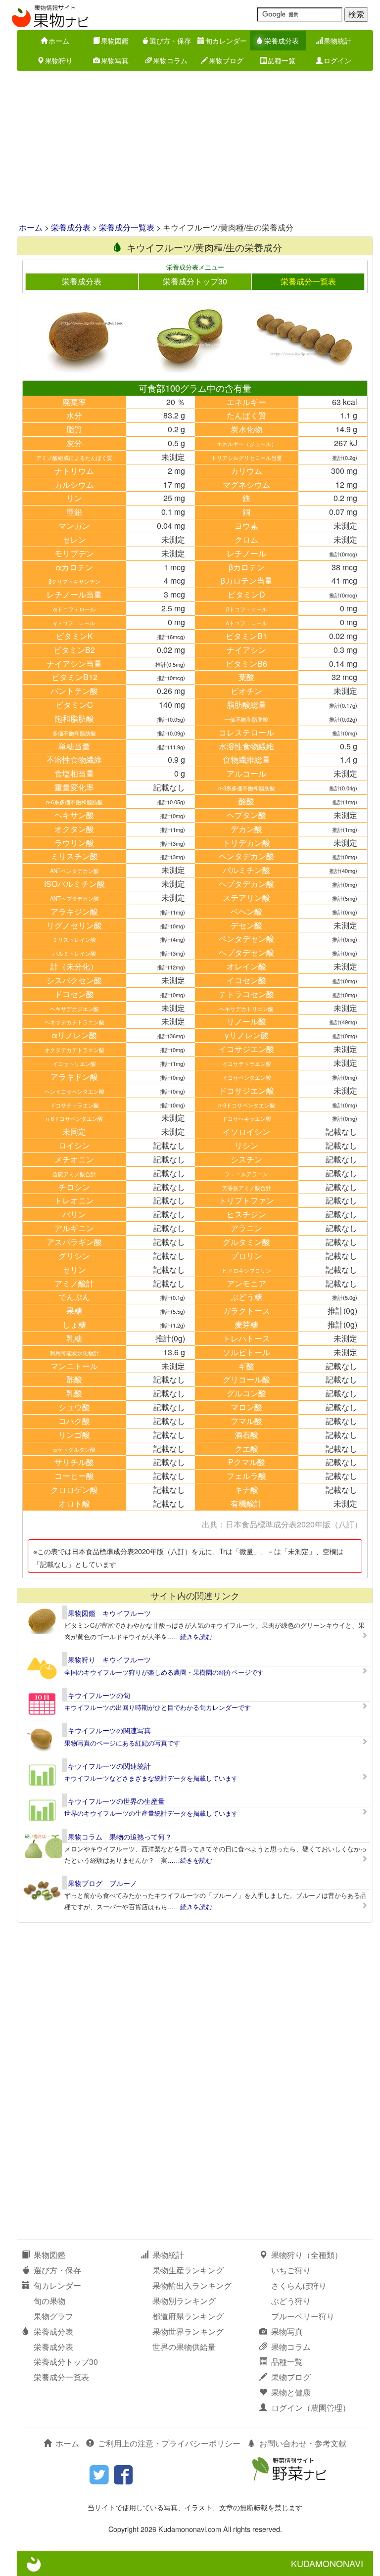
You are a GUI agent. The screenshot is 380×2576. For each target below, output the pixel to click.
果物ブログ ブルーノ (102, 1883)
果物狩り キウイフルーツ (109, 1659)
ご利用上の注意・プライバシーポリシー (169, 2443)
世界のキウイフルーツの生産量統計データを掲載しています (151, 1813)
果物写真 (115, 60)
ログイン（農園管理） (311, 2408)
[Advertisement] (190, 147)
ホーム (59, 41)
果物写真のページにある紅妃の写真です (122, 1743)
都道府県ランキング (188, 2316)
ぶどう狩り (291, 2301)
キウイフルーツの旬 (99, 1695)
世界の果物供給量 (184, 2347)
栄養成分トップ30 (195, 281)
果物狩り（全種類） (307, 2255)
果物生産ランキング (188, 2270)
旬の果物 (49, 2301)
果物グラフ (53, 2316)
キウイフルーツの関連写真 (109, 1730)
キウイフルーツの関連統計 (109, 1766)
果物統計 (337, 41)
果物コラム (170, 60)
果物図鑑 (115, 41)
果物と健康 (291, 2392)
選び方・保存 (170, 41)
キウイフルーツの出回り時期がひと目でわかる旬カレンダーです (158, 1707)
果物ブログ (226, 60)
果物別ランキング (184, 2301)
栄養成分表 (282, 41)
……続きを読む (190, 1636)
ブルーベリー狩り (303, 2316)
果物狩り (59, 60)
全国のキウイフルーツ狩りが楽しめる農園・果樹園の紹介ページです (164, 1672)
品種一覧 (282, 60)
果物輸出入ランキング (192, 2285)
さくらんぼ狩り (299, 2285)
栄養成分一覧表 (127, 227)
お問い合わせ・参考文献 (303, 2443)
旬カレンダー (226, 41)
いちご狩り (291, 2270)
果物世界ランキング (188, 2331)
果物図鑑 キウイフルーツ (109, 1613)
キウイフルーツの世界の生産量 (116, 1801)
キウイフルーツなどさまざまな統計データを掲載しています (151, 1778)
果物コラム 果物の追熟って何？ (120, 1837)
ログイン (337, 60)
